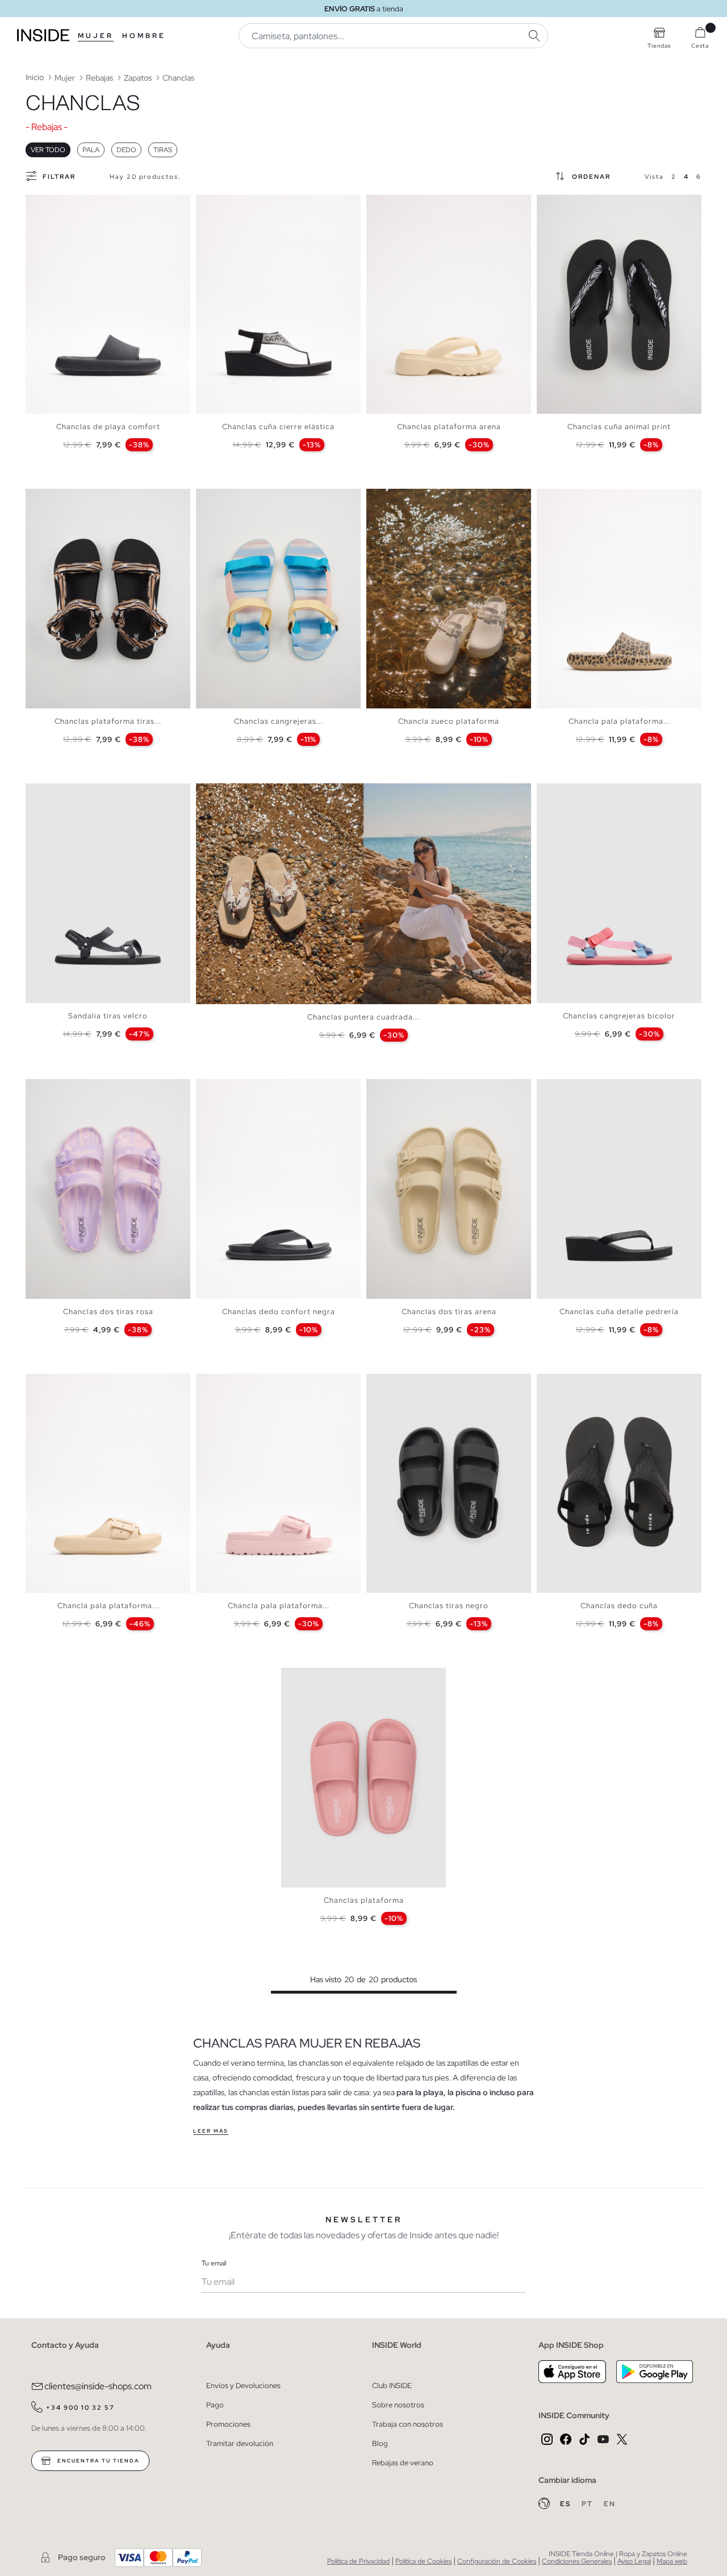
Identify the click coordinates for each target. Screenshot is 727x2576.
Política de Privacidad (358, 2561)
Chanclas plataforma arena (449, 427)
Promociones (228, 2424)
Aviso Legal (634, 2561)
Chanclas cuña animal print (619, 427)
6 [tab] (65, 204)
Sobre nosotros (398, 2405)
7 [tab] (412, 498)
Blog (380, 2443)
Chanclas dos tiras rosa (108, 1312)
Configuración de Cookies (497, 2561)
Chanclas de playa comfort (108, 427)
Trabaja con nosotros (408, 2424)
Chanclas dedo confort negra (279, 1312)
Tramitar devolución (240, 2443)
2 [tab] (43, 204)
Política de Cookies (423, 2561)
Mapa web (672, 2561)
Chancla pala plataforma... (619, 721)
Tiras (163, 150)
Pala (91, 150)
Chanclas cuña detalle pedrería (619, 1312)
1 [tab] (37, 204)
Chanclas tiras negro (449, 1606)
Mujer (96, 36)
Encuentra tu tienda (97, 2461)
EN (610, 2504)
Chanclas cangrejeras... (279, 721)
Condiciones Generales (577, 2561)
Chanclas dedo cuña (619, 1606)
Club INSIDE (392, 2386)
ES (567, 2504)
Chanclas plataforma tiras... (108, 721)
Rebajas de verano (403, 2463)
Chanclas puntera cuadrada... (363, 1017)
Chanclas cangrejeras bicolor (619, 1016)
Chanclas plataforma (364, 1900)
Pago (215, 2405)
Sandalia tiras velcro (108, 1016)
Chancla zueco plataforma (449, 721)
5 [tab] (60, 204)
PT (588, 2504)
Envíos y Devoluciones (243, 2386)
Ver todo (48, 150)
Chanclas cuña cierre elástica (278, 427)
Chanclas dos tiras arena (449, 1312)
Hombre (144, 36)
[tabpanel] (108, 305)
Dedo (126, 150)
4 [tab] (54, 204)
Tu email (214, 2263)
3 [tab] (48, 204)
